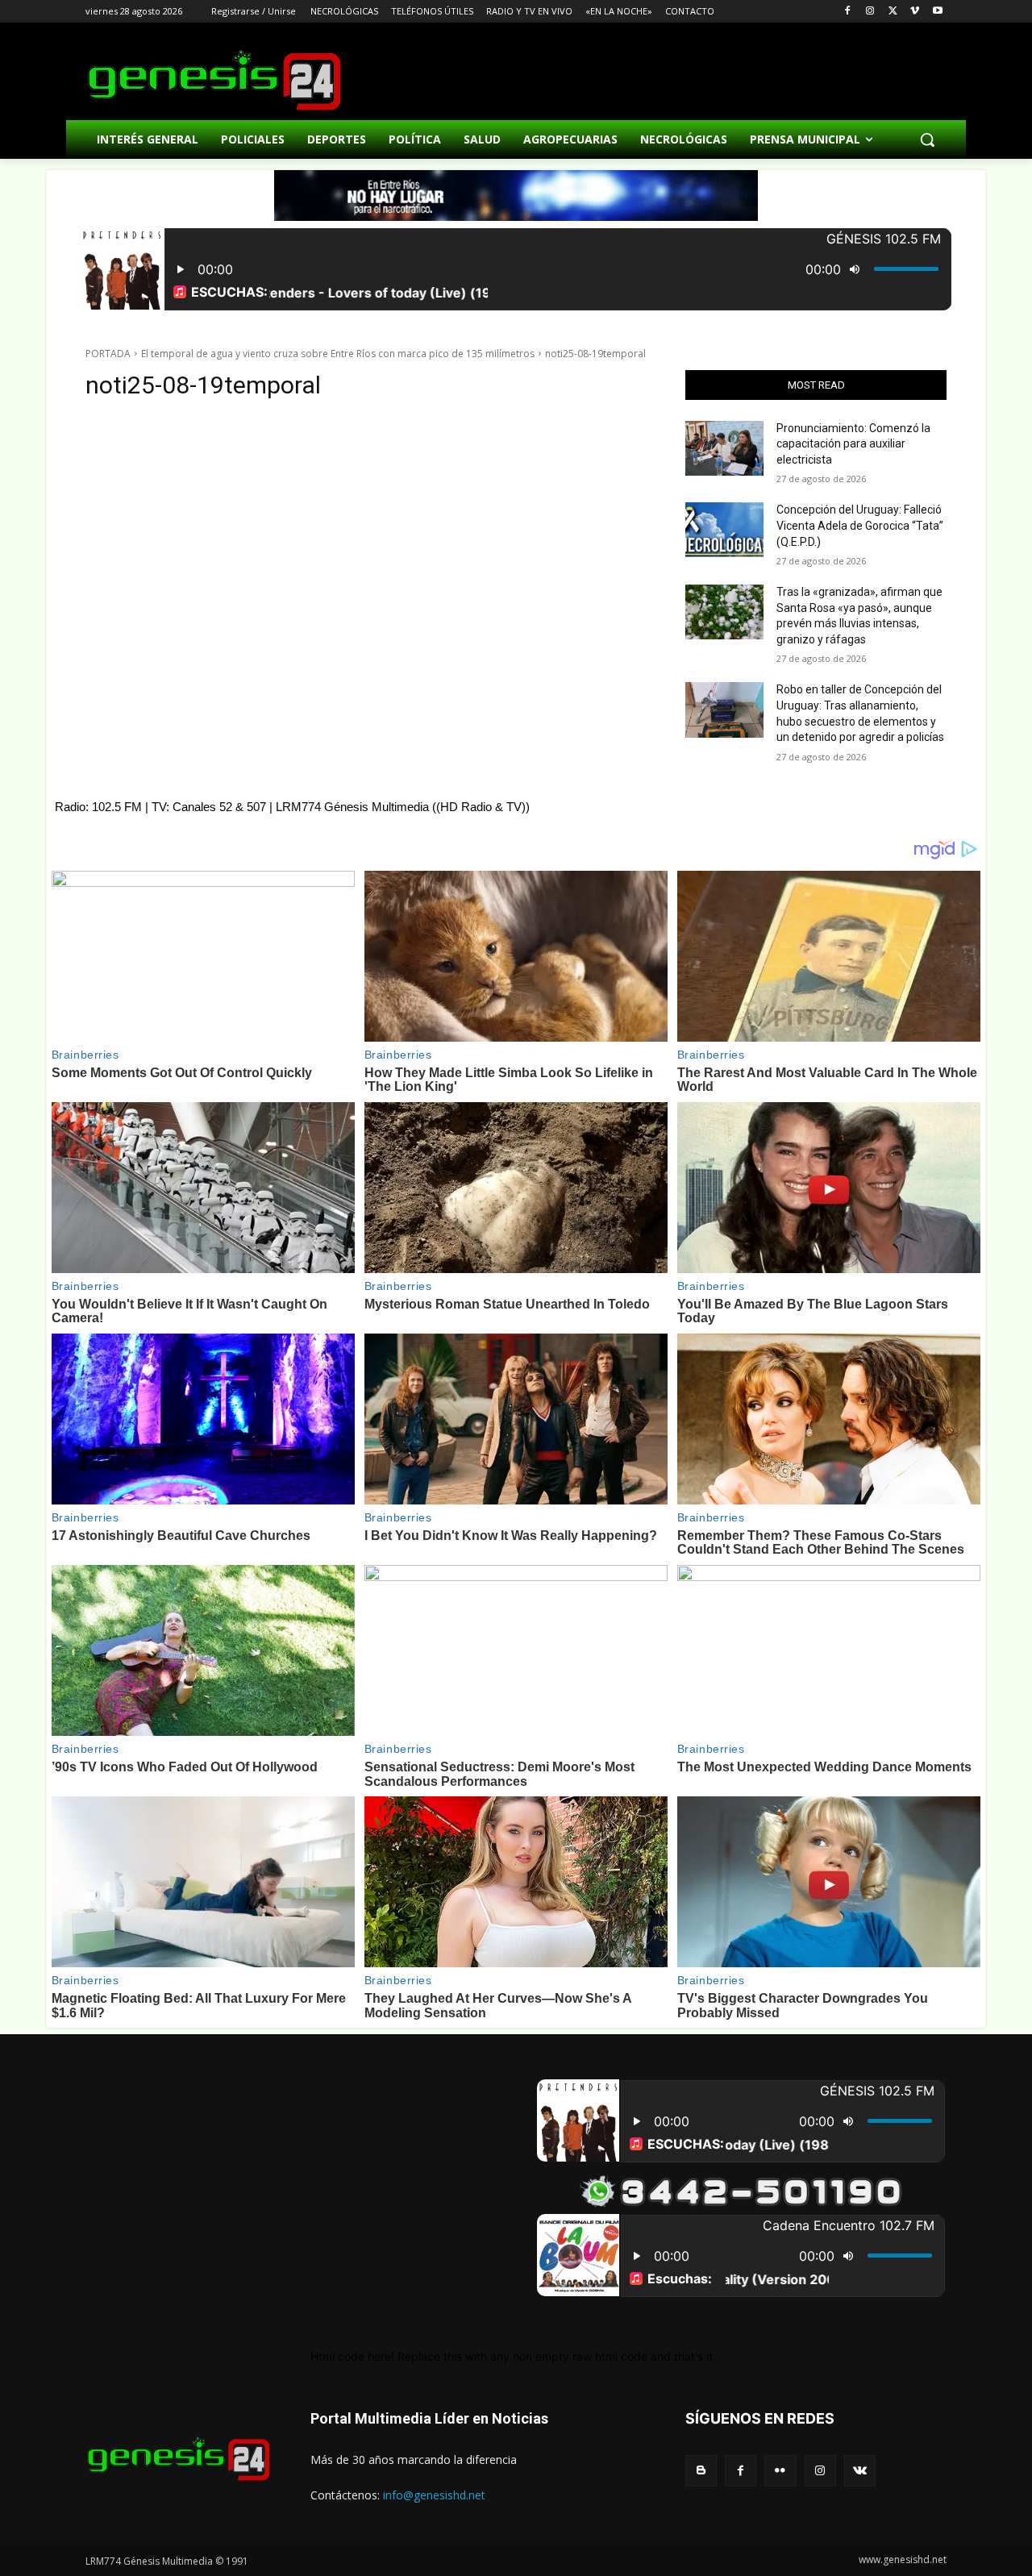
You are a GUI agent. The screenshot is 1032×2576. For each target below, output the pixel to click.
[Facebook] (848, 12)
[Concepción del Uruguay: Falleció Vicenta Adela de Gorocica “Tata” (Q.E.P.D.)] (724, 530)
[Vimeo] (915, 12)
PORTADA (108, 354)
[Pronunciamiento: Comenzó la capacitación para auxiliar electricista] (724, 448)
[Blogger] (701, 2471)
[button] (927, 139)
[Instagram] (870, 12)
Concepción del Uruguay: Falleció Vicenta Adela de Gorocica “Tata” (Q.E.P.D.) (860, 525)
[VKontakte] (860, 2471)
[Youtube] (937, 12)
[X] (893, 12)
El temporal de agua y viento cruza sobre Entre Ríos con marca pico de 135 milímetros (338, 354)
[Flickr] (780, 2471)
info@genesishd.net (434, 2495)
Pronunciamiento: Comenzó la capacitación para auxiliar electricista (853, 444)
